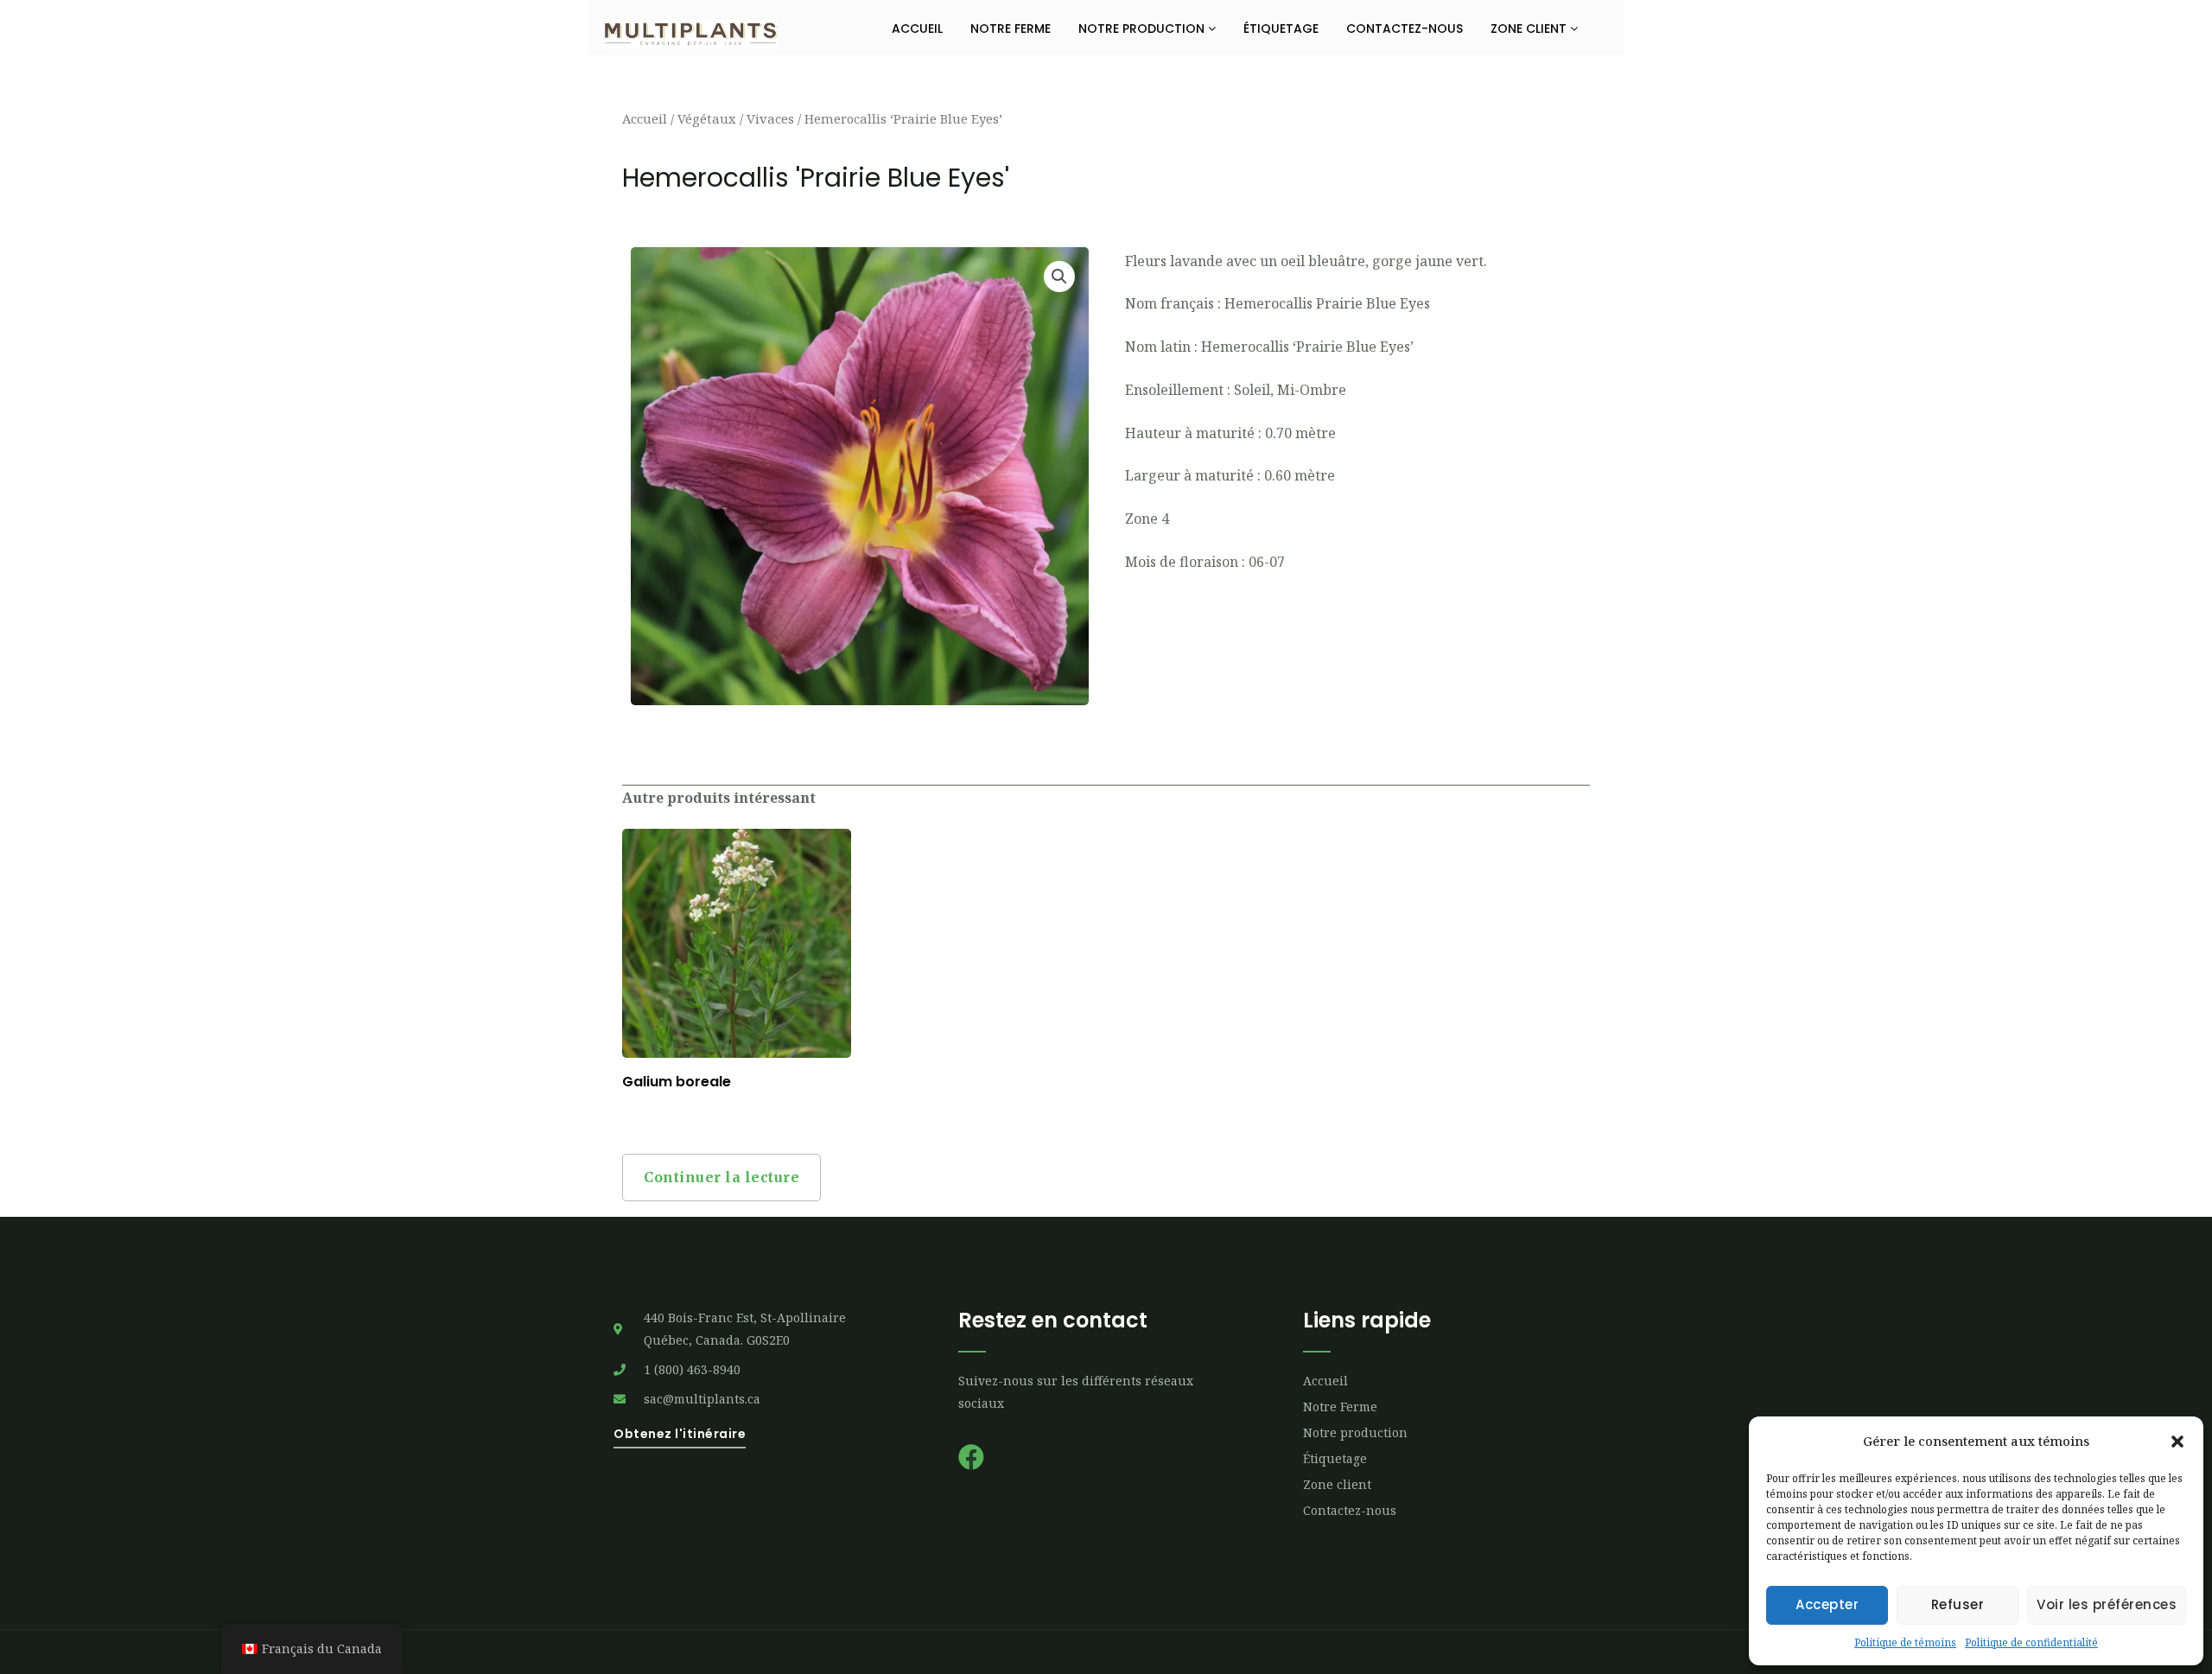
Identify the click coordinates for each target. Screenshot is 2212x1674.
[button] (2177, 1442)
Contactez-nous (1405, 29)
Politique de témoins (1905, 1642)
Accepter (1827, 1604)
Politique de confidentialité (2031, 1642)
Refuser (1958, 1604)
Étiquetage (1281, 29)
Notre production (1143, 29)
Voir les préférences (2107, 1604)
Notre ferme (1011, 29)
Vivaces (770, 118)
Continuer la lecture (721, 1177)
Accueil (917, 29)
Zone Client (1530, 29)
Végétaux (707, 118)
